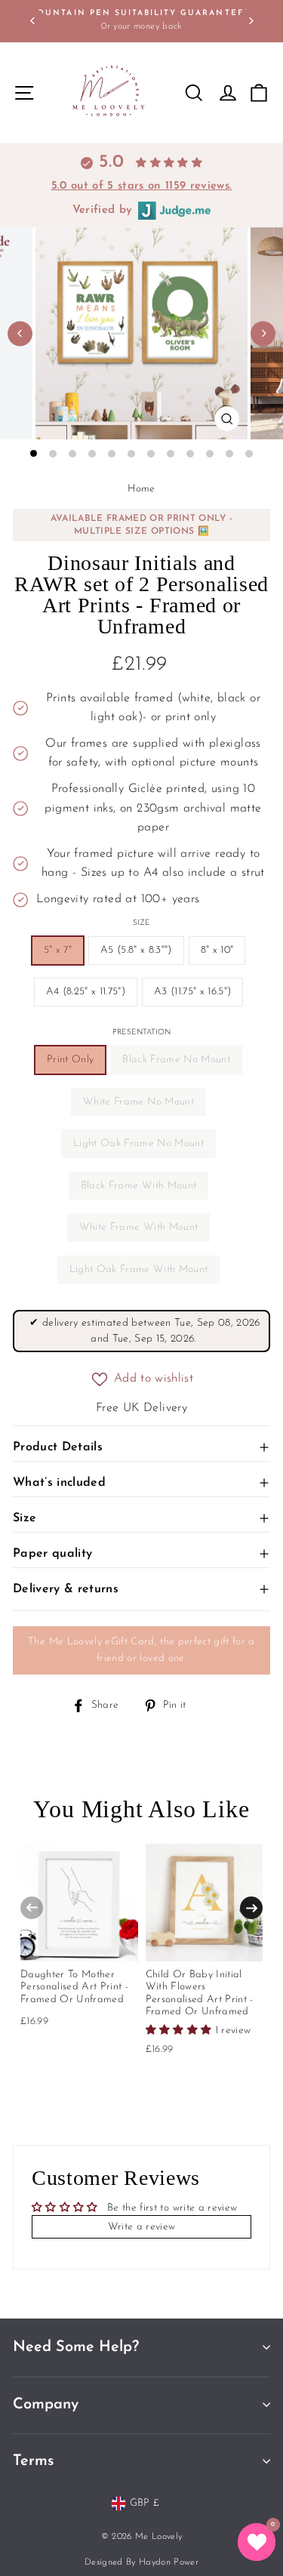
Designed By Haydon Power (141, 2562)
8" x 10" (217, 950)
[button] (257, 2542)
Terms (33, 2461)
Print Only (70, 1060)
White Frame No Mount (138, 1102)
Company (46, 2405)
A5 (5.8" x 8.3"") (136, 950)
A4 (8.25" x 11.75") (86, 992)
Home (141, 489)
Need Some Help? (76, 2347)
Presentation (141, 1032)
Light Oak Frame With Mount (139, 1270)
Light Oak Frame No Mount (138, 1143)
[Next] (250, 21)
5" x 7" (58, 950)
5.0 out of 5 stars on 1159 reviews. (142, 186)
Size (141, 923)
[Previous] (33, 21)
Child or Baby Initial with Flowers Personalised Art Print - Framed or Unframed (200, 1993)
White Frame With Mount (138, 1227)
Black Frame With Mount (138, 1186)
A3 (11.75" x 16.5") (192, 992)
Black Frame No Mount (176, 1060)
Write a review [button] (142, 2227)
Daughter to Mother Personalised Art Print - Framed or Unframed (74, 1987)
